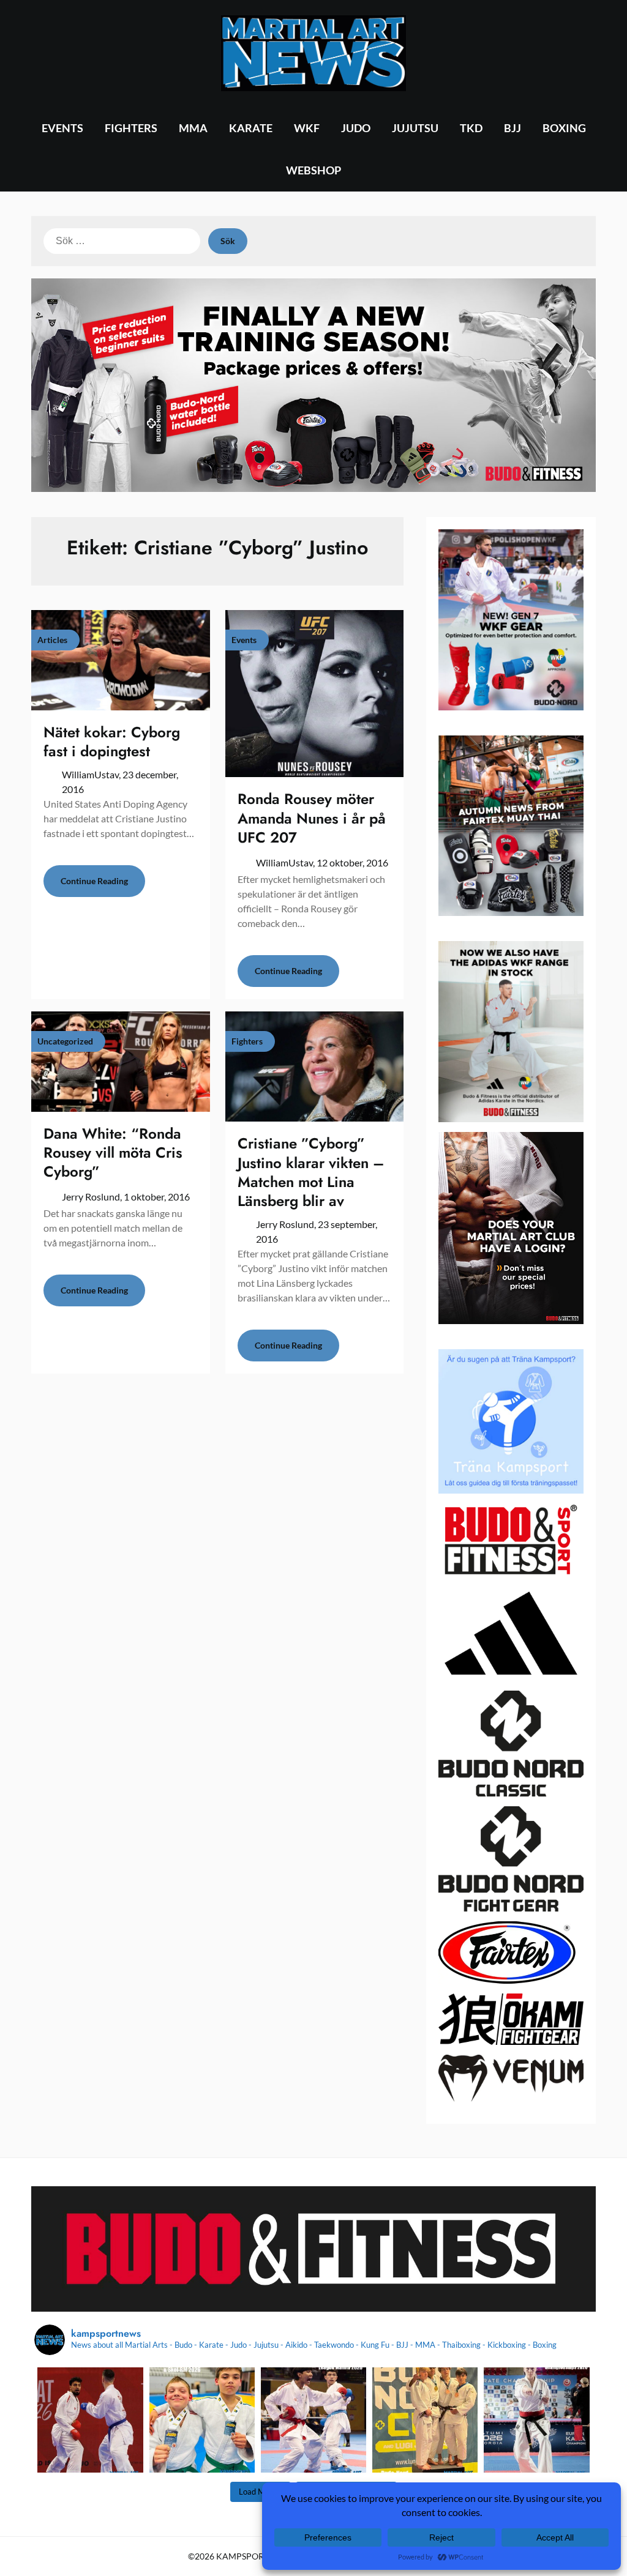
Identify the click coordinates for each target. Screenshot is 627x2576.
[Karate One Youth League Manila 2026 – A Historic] (313, 2420)
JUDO (356, 128)
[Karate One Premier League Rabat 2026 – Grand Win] (90, 2420)
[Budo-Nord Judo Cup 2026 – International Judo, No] (425, 2420)
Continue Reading (94, 881)
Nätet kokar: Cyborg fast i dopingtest (112, 742)
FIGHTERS (131, 128)
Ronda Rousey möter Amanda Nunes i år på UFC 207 (312, 818)
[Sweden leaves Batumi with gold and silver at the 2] (536, 2420)
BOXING (564, 128)
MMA (193, 128)
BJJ (512, 128)
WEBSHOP (313, 170)
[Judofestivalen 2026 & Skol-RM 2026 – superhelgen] (202, 2420)
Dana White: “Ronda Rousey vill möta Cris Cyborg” (113, 1152)
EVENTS (62, 128)
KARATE (251, 128)
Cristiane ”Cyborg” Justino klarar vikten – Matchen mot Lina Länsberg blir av (311, 1172)
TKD (471, 128)
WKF (307, 128)
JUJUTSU (415, 128)
